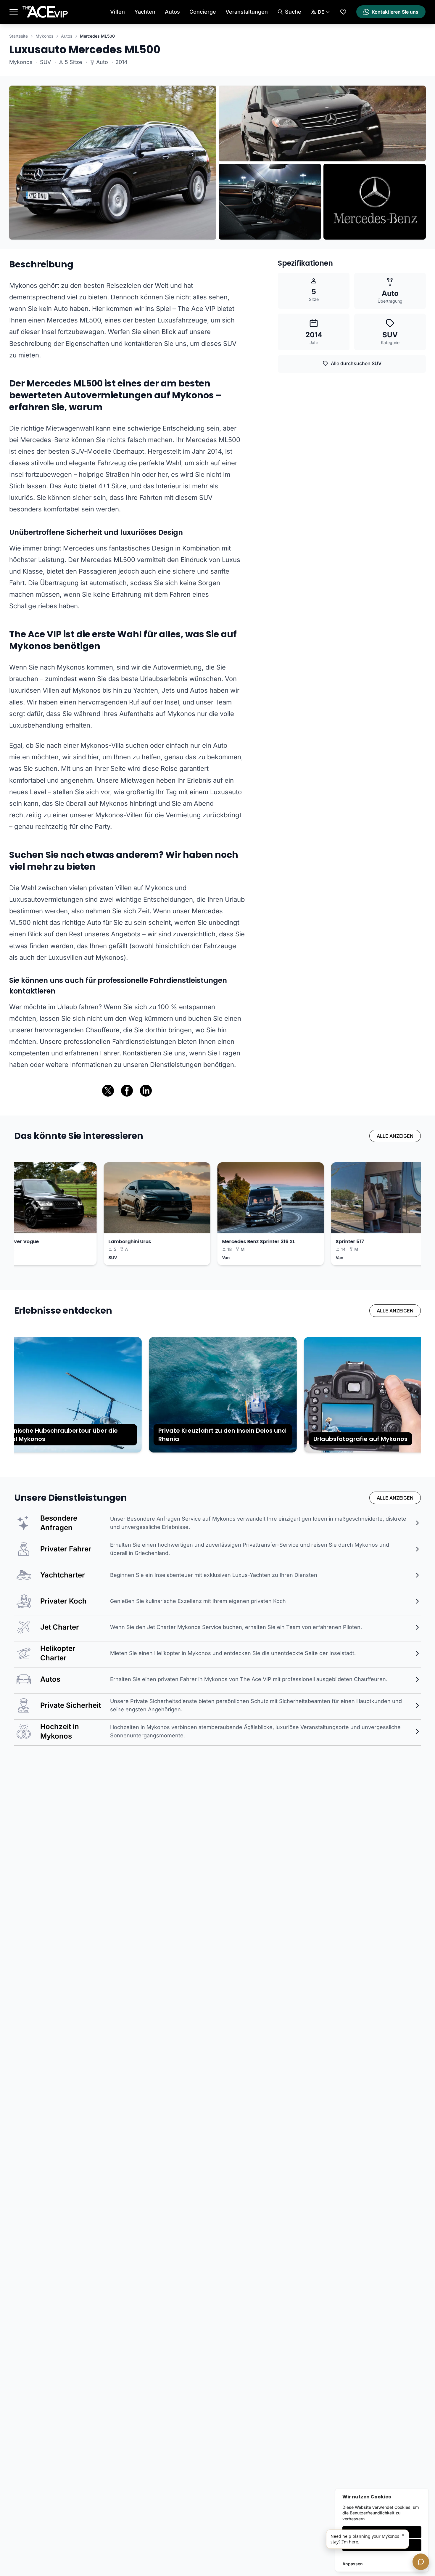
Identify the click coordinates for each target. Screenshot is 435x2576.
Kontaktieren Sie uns (395, 12)
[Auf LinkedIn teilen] (146, 1091)
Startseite (18, 36)
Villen (117, 12)
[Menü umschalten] (14, 12)
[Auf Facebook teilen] (127, 1091)
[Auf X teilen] (108, 1091)
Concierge (203, 12)
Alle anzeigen (395, 1136)
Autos (172, 12)
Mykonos (44, 36)
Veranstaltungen (247, 12)
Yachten (145, 12)
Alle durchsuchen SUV (356, 363)
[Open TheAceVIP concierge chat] (421, 2562)
